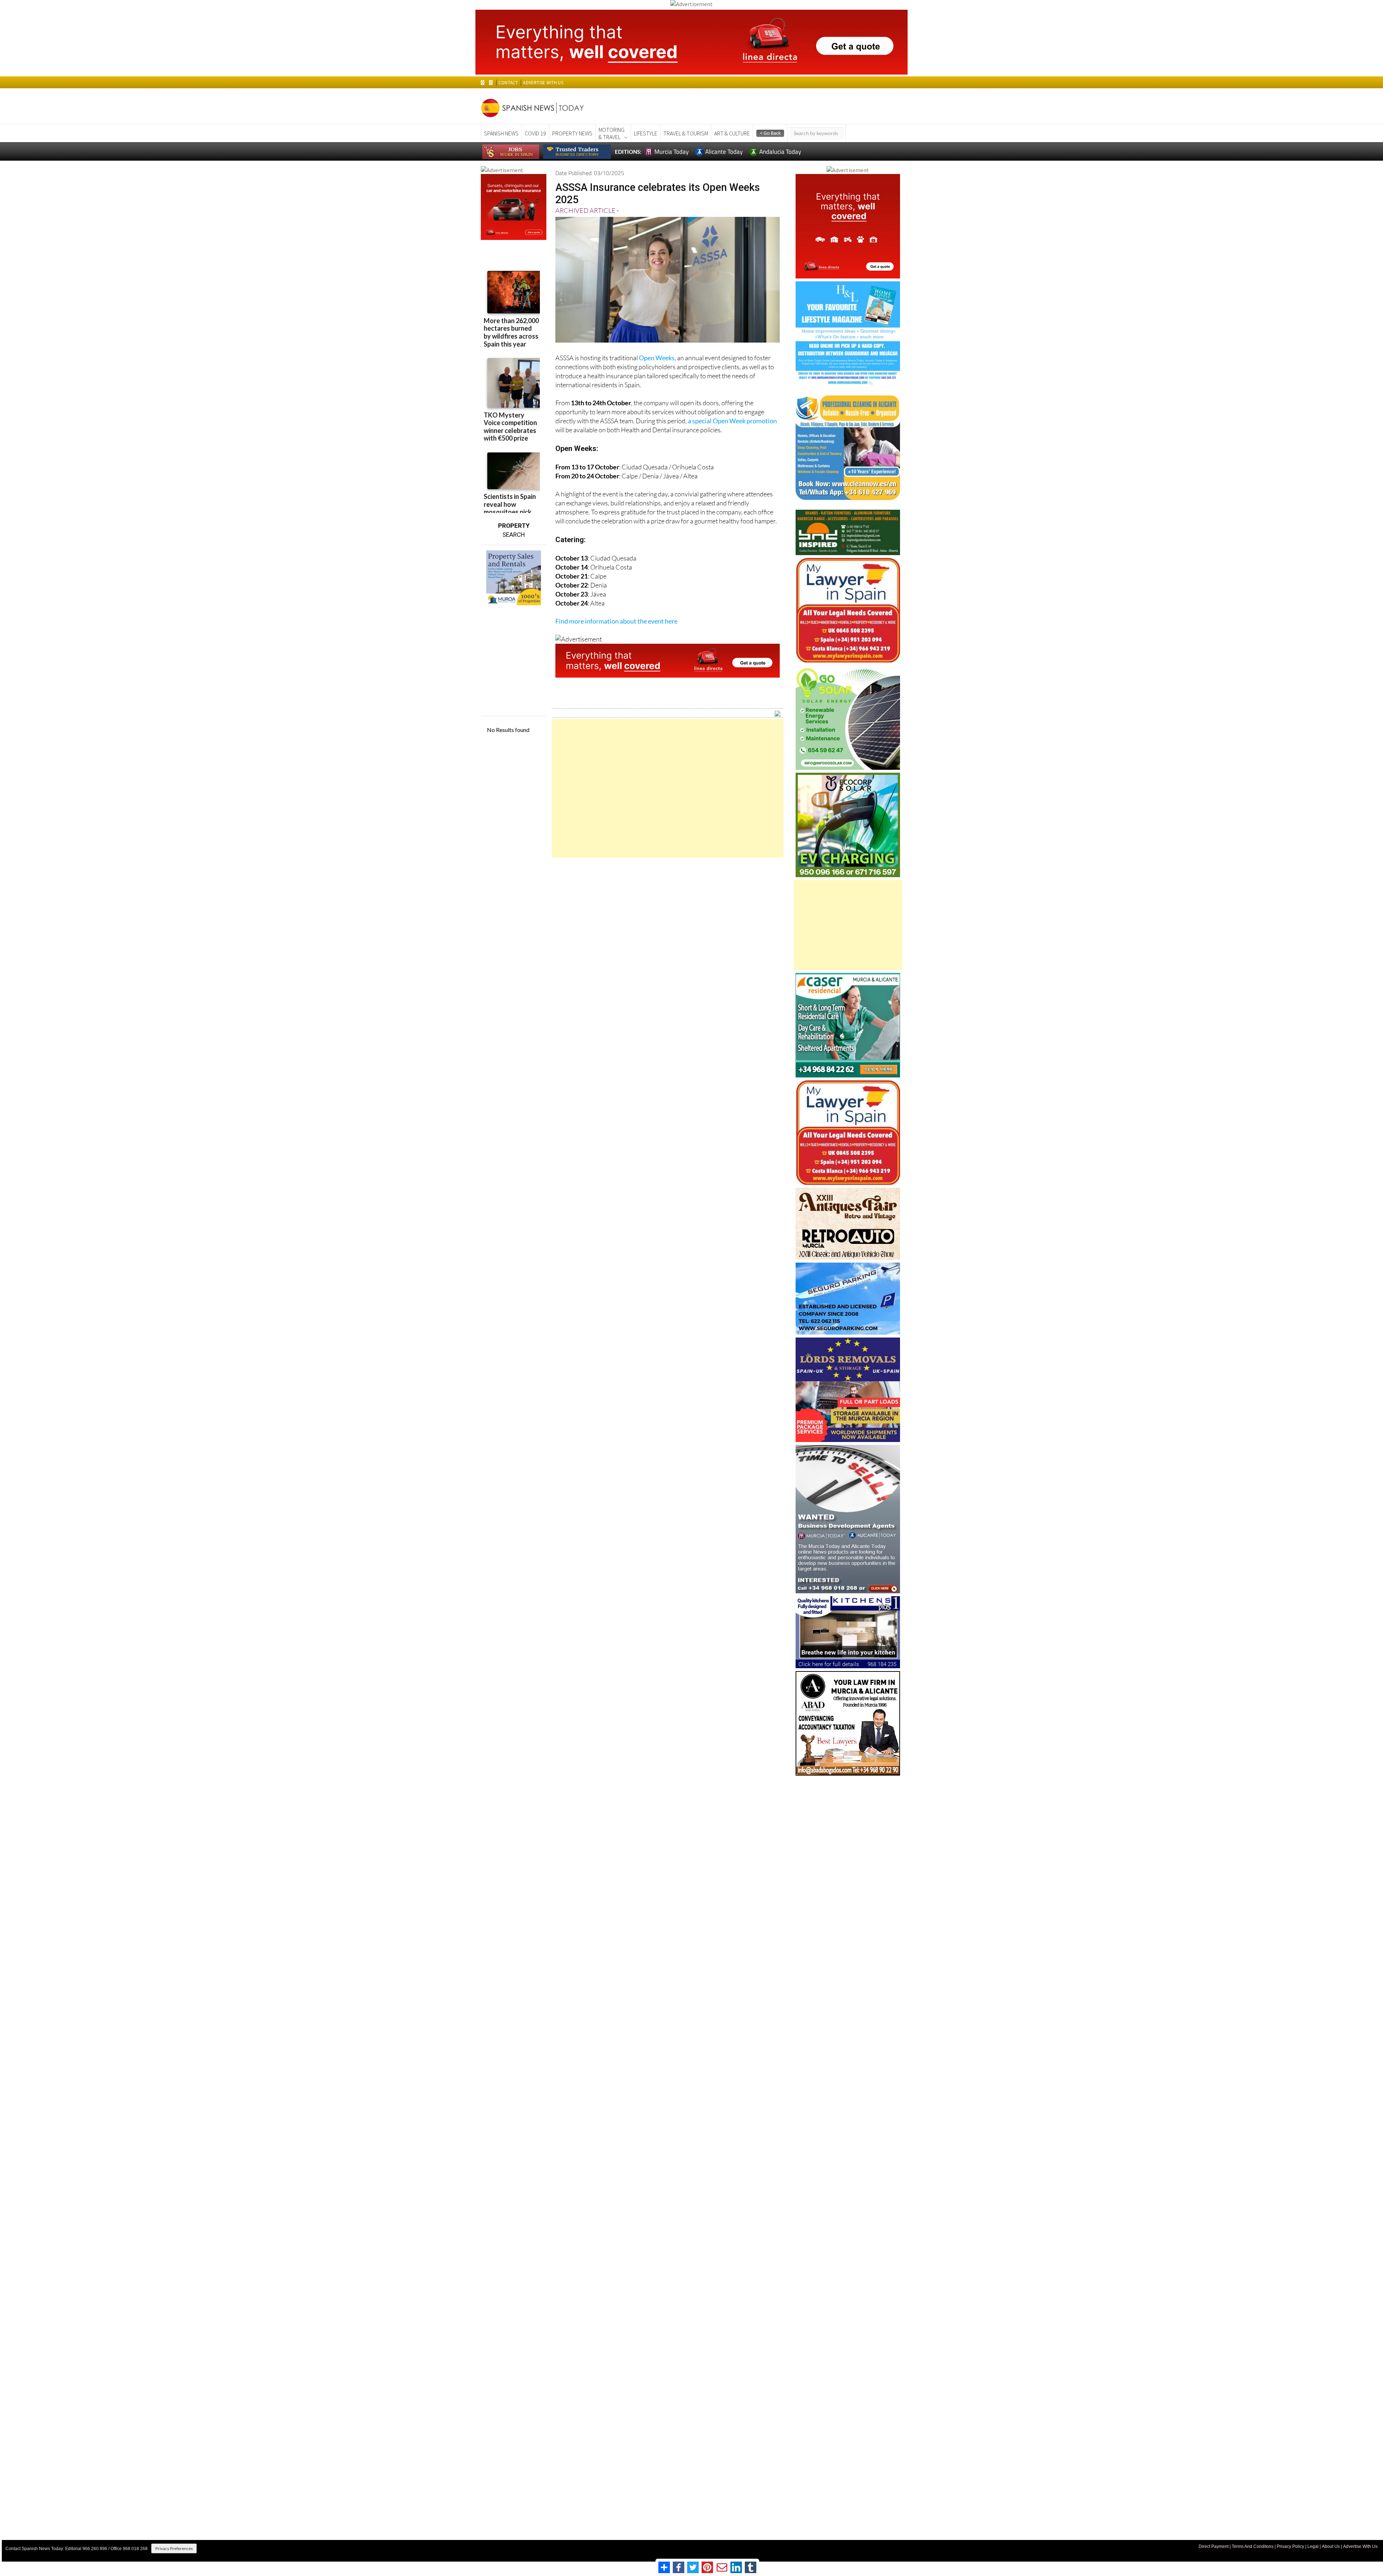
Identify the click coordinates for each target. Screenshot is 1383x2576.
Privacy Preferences (174, 2548)
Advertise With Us (1360, 2546)
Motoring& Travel (612, 133)
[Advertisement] (668, 788)
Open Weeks (657, 358)
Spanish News (501, 133)
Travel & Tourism (686, 133)
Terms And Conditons (1253, 2546)
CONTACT (508, 83)
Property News (572, 133)
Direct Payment (1214, 2546)
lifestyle (646, 133)
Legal (1313, 2546)
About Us (1331, 2546)
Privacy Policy (1290, 2546)
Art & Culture (732, 133)
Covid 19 (535, 133)
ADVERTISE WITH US (543, 83)
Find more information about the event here (616, 621)
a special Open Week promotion (732, 421)
